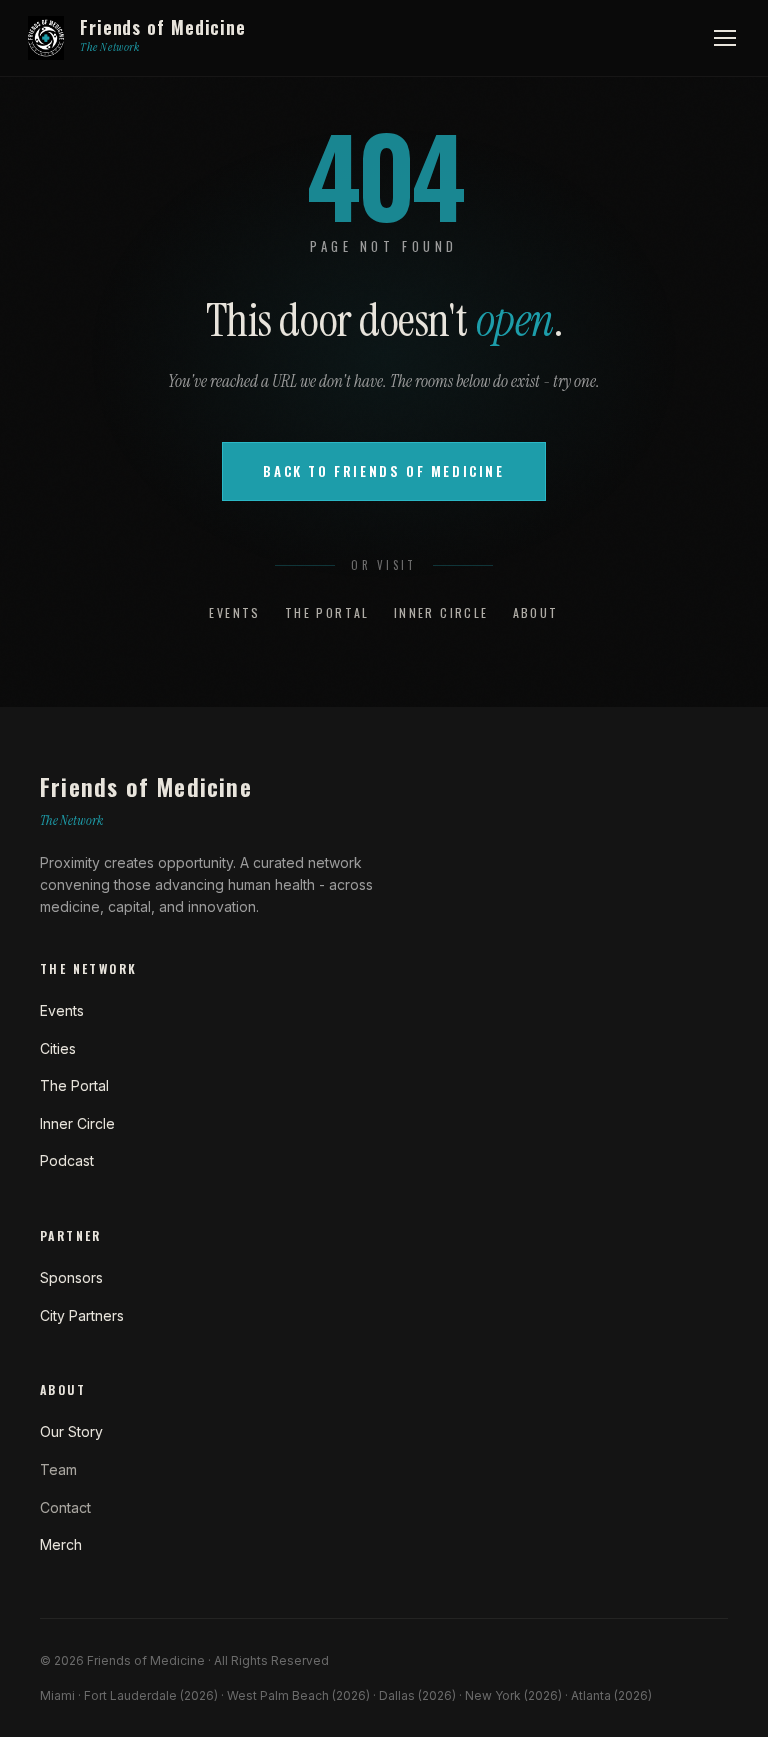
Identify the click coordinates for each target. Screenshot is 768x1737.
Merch (61, 1544)
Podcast (67, 1160)
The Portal (327, 612)
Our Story (71, 1431)
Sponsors (71, 1277)
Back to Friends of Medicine (383, 471)
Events (234, 612)
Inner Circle (441, 612)
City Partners (82, 1315)
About (536, 612)
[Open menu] (725, 38)
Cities (58, 1048)
